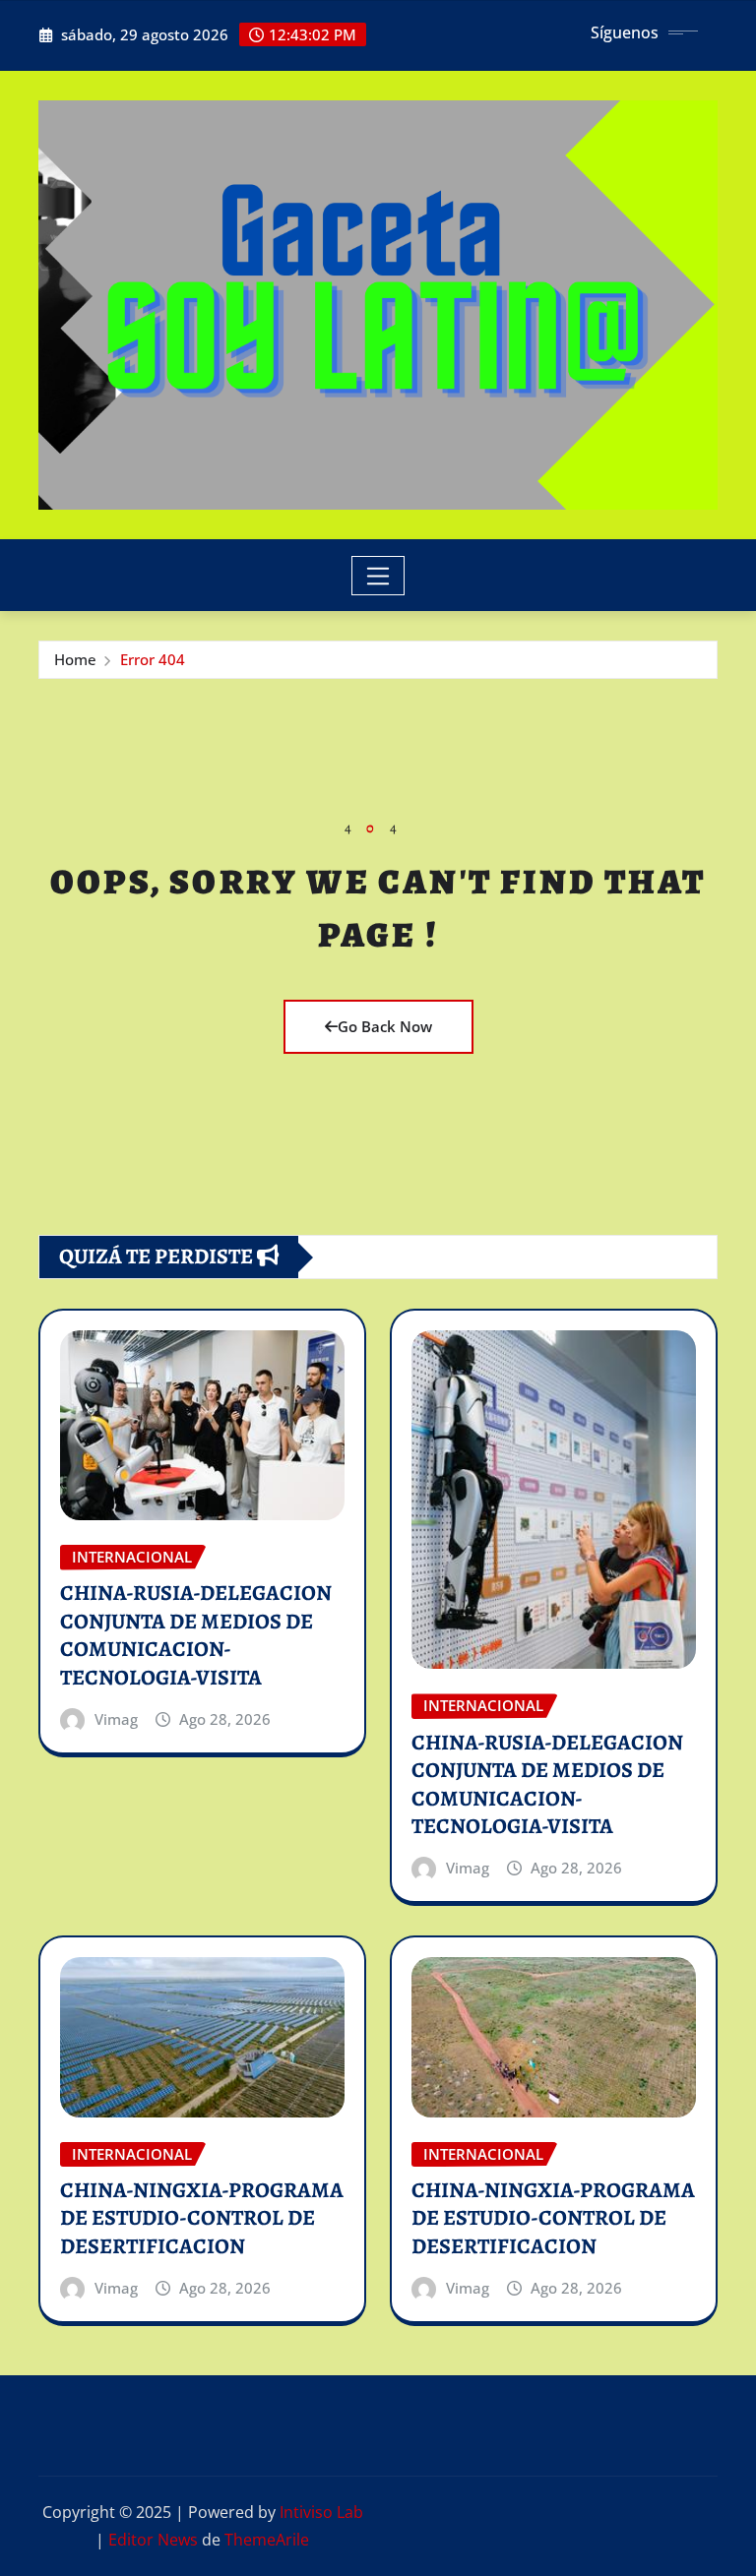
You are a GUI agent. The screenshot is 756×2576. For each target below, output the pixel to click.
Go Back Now (385, 1026)
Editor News (153, 2540)
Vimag (116, 1719)
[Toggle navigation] (378, 576)
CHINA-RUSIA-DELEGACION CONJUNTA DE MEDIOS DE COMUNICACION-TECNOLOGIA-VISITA (196, 1635)
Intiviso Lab (321, 2512)
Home (75, 659)
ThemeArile (267, 2540)
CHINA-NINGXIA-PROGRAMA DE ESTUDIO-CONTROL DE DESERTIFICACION (202, 2218)
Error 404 (153, 659)
